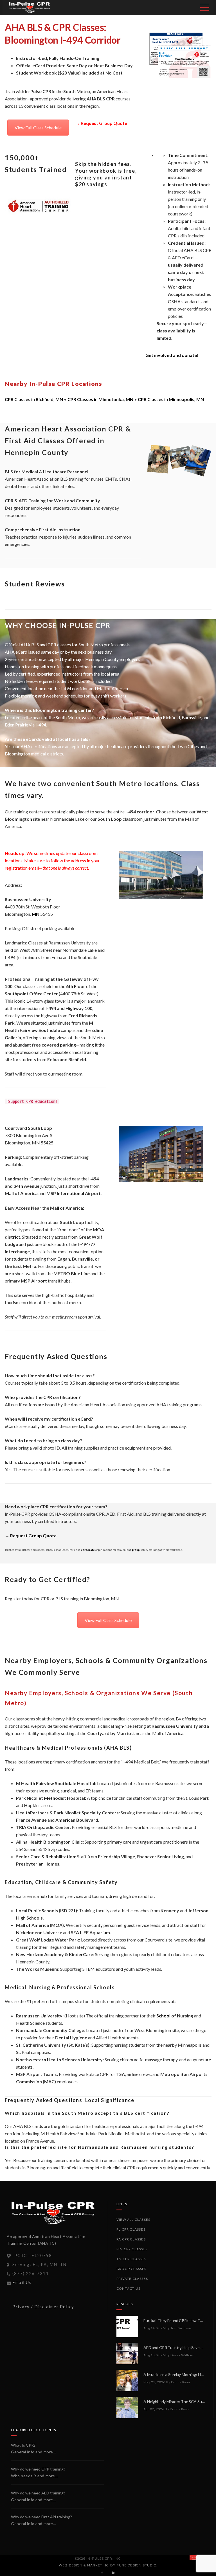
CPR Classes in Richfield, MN (34, 399)
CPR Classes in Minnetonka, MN (100, 399)
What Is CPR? (23, 2445)
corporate (88, 1550)
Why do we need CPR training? (38, 2469)
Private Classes (132, 2279)
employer (177, 309)
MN (36, 914)
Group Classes (131, 2269)
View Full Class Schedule (38, 128)
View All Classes (133, 2220)
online (181, 206)
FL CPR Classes (131, 2229)
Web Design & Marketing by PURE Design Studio (107, 2565)
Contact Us (128, 2288)
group (136, 1550)
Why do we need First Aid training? (41, 2517)
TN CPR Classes (131, 2259)
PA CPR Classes (131, 2239)
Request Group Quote (104, 123)
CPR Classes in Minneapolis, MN (171, 399)
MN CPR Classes (132, 2249)
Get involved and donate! (172, 355)
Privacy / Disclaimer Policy (43, 2307)
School (163, 2016)
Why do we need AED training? (38, 2493)
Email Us (22, 2282)
